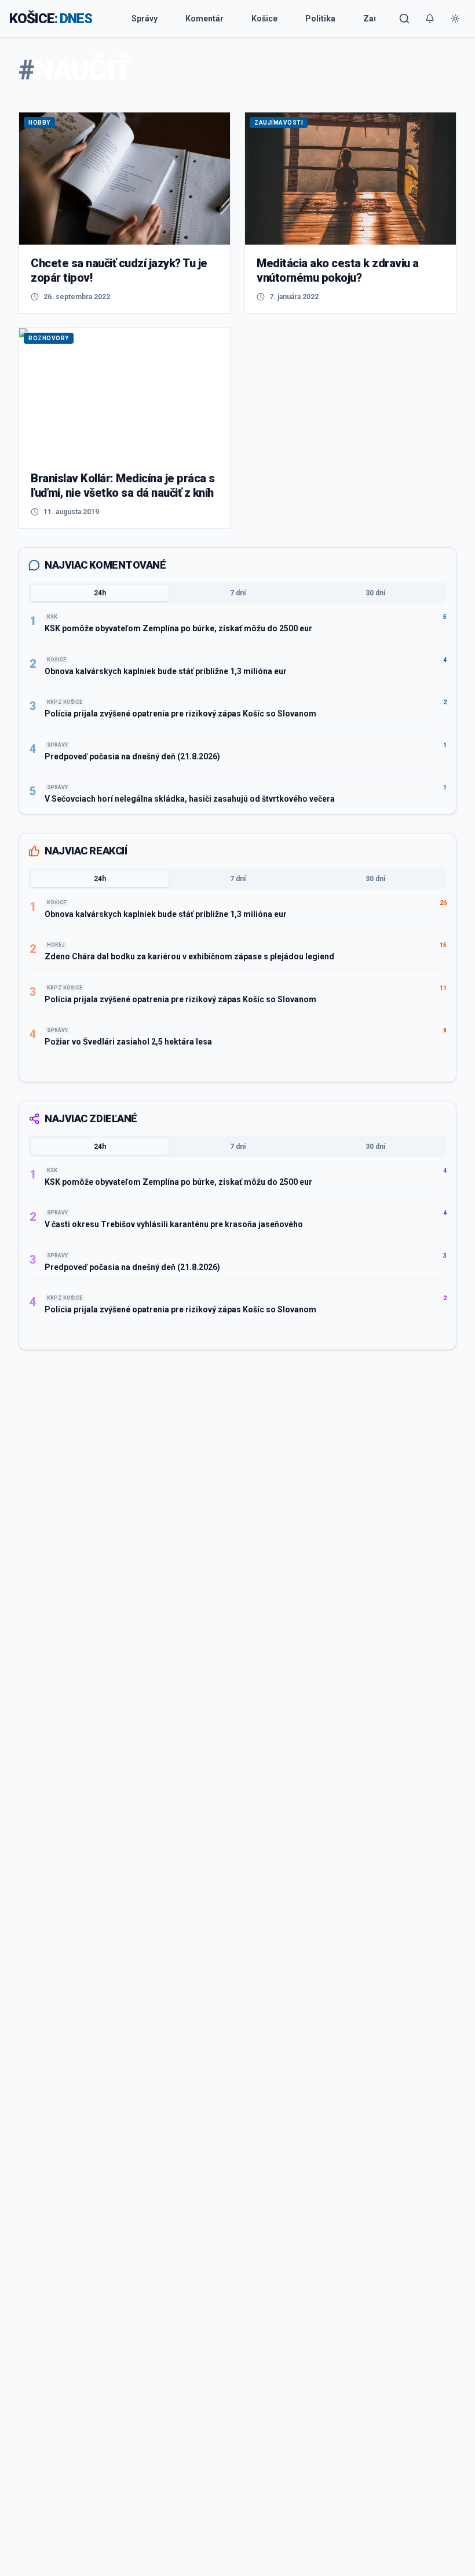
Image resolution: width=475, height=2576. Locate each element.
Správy (145, 19)
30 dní (375, 593)
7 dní (238, 593)
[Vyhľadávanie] (404, 19)
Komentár (204, 19)
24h (100, 593)
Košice (264, 19)
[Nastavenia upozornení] (430, 19)
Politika (320, 19)
